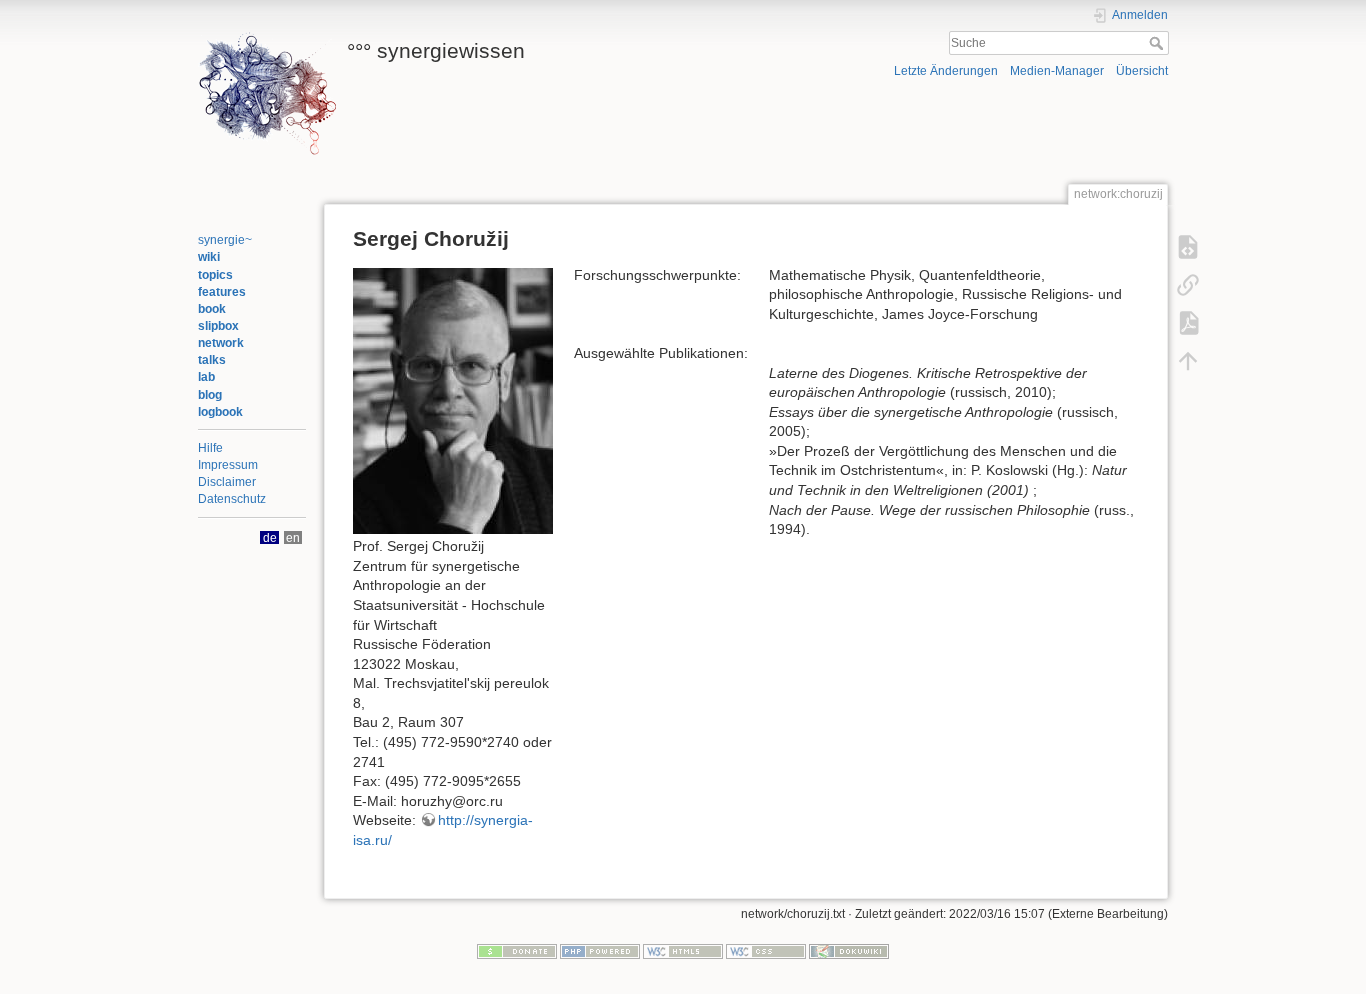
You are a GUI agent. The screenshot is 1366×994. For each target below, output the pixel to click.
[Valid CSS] (766, 951)
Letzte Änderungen (946, 71)
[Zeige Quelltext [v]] (1188, 246)
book (212, 309)
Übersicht (1142, 71)
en (293, 537)
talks (212, 360)
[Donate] (517, 951)
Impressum (228, 465)
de (270, 537)
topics (215, 275)
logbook (220, 412)
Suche (1158, 43)
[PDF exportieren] (1188, 322)
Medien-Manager (1057, 71)
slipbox (218, 326)
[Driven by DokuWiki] (849, 951)
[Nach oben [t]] (1188, 360)
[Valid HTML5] (683, 951)
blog (210, 395)
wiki (209, 257)
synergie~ (225, 240)
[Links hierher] (1188, 284)
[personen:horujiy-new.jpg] (453, 400)
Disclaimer (227, 482)
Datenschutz (232, 499)
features (222, 292)
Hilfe (210, 448)
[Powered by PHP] (600, 951)
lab (206, 377)
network (221, 343)
